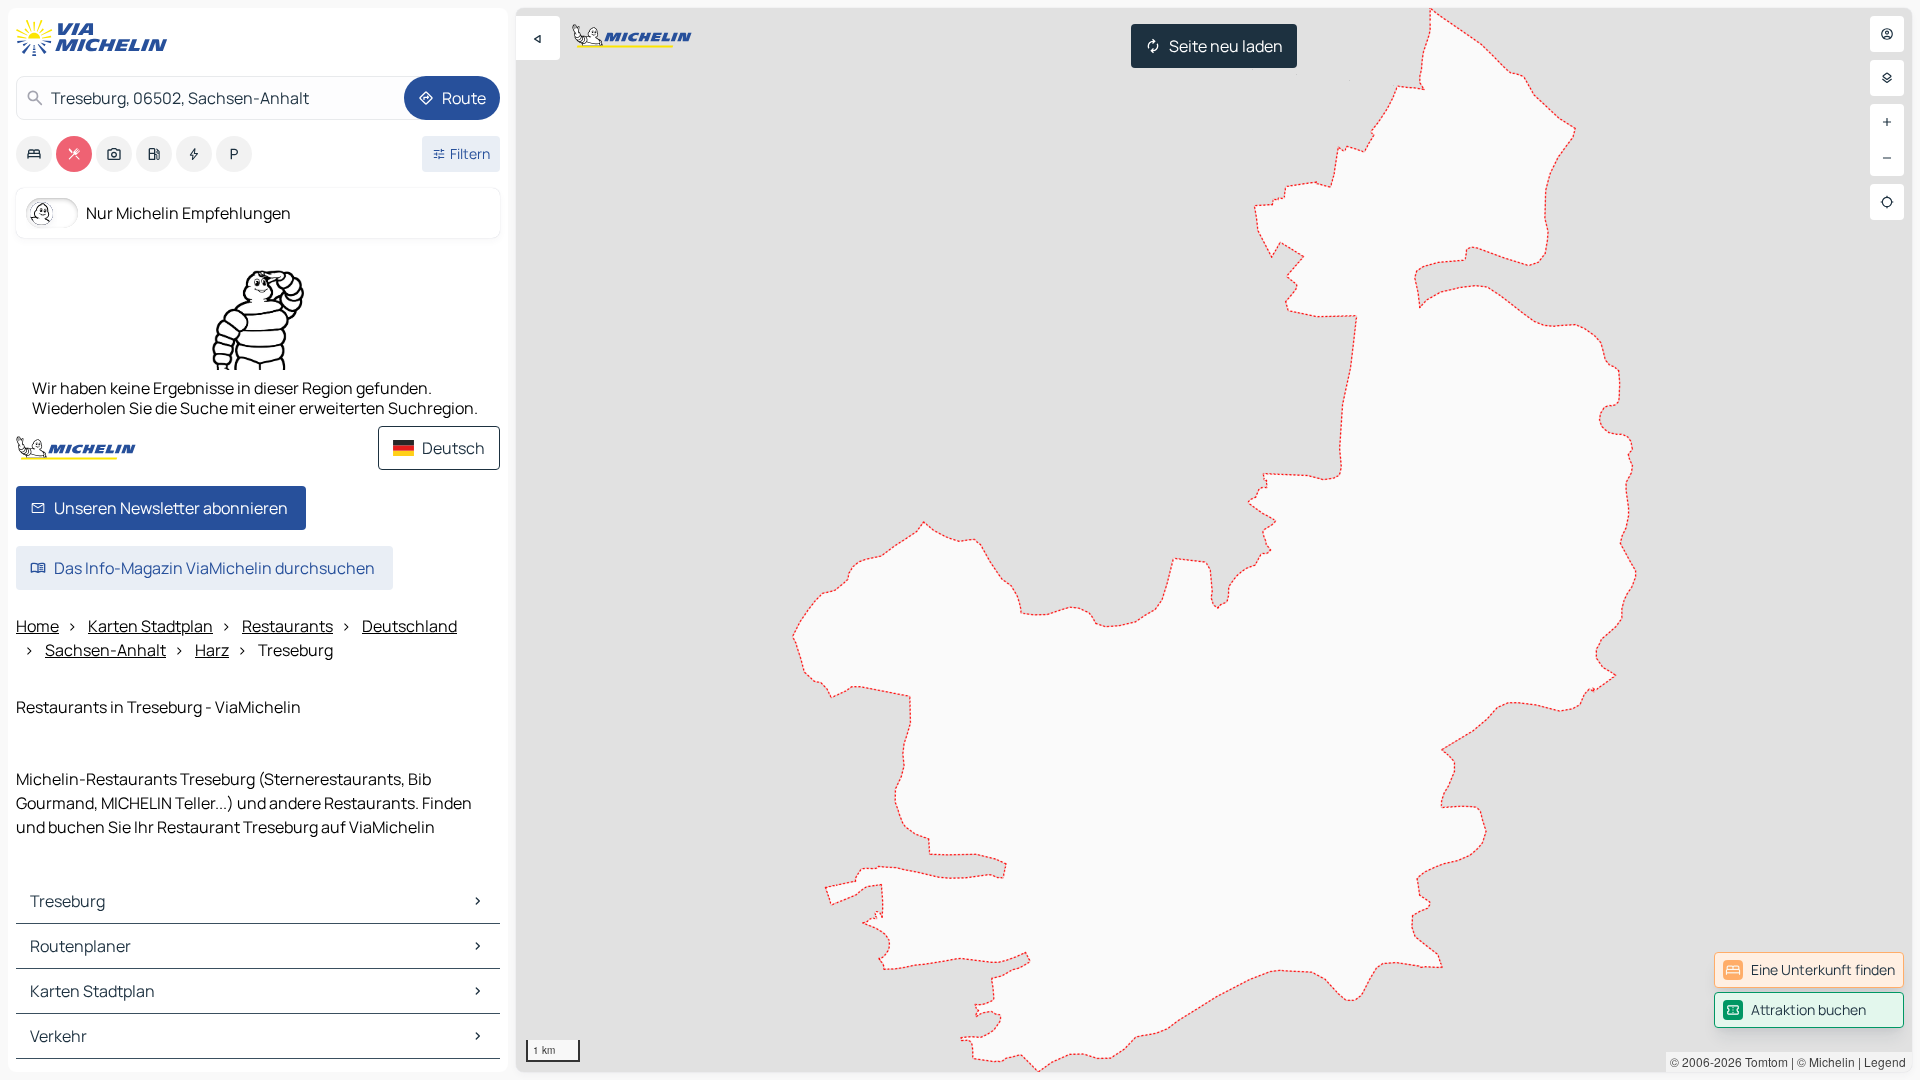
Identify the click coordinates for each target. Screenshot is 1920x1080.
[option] (34, 154)
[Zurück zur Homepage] (96, 38)
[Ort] (1887, 202)
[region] (1214, 540)
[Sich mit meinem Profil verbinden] (1887, 34)
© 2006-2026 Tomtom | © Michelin (1762, 1061)
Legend (1885, 1061)
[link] (1809, 970)
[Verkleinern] (1887, 158)
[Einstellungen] (1887, 78)
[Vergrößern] (1887, 122)
